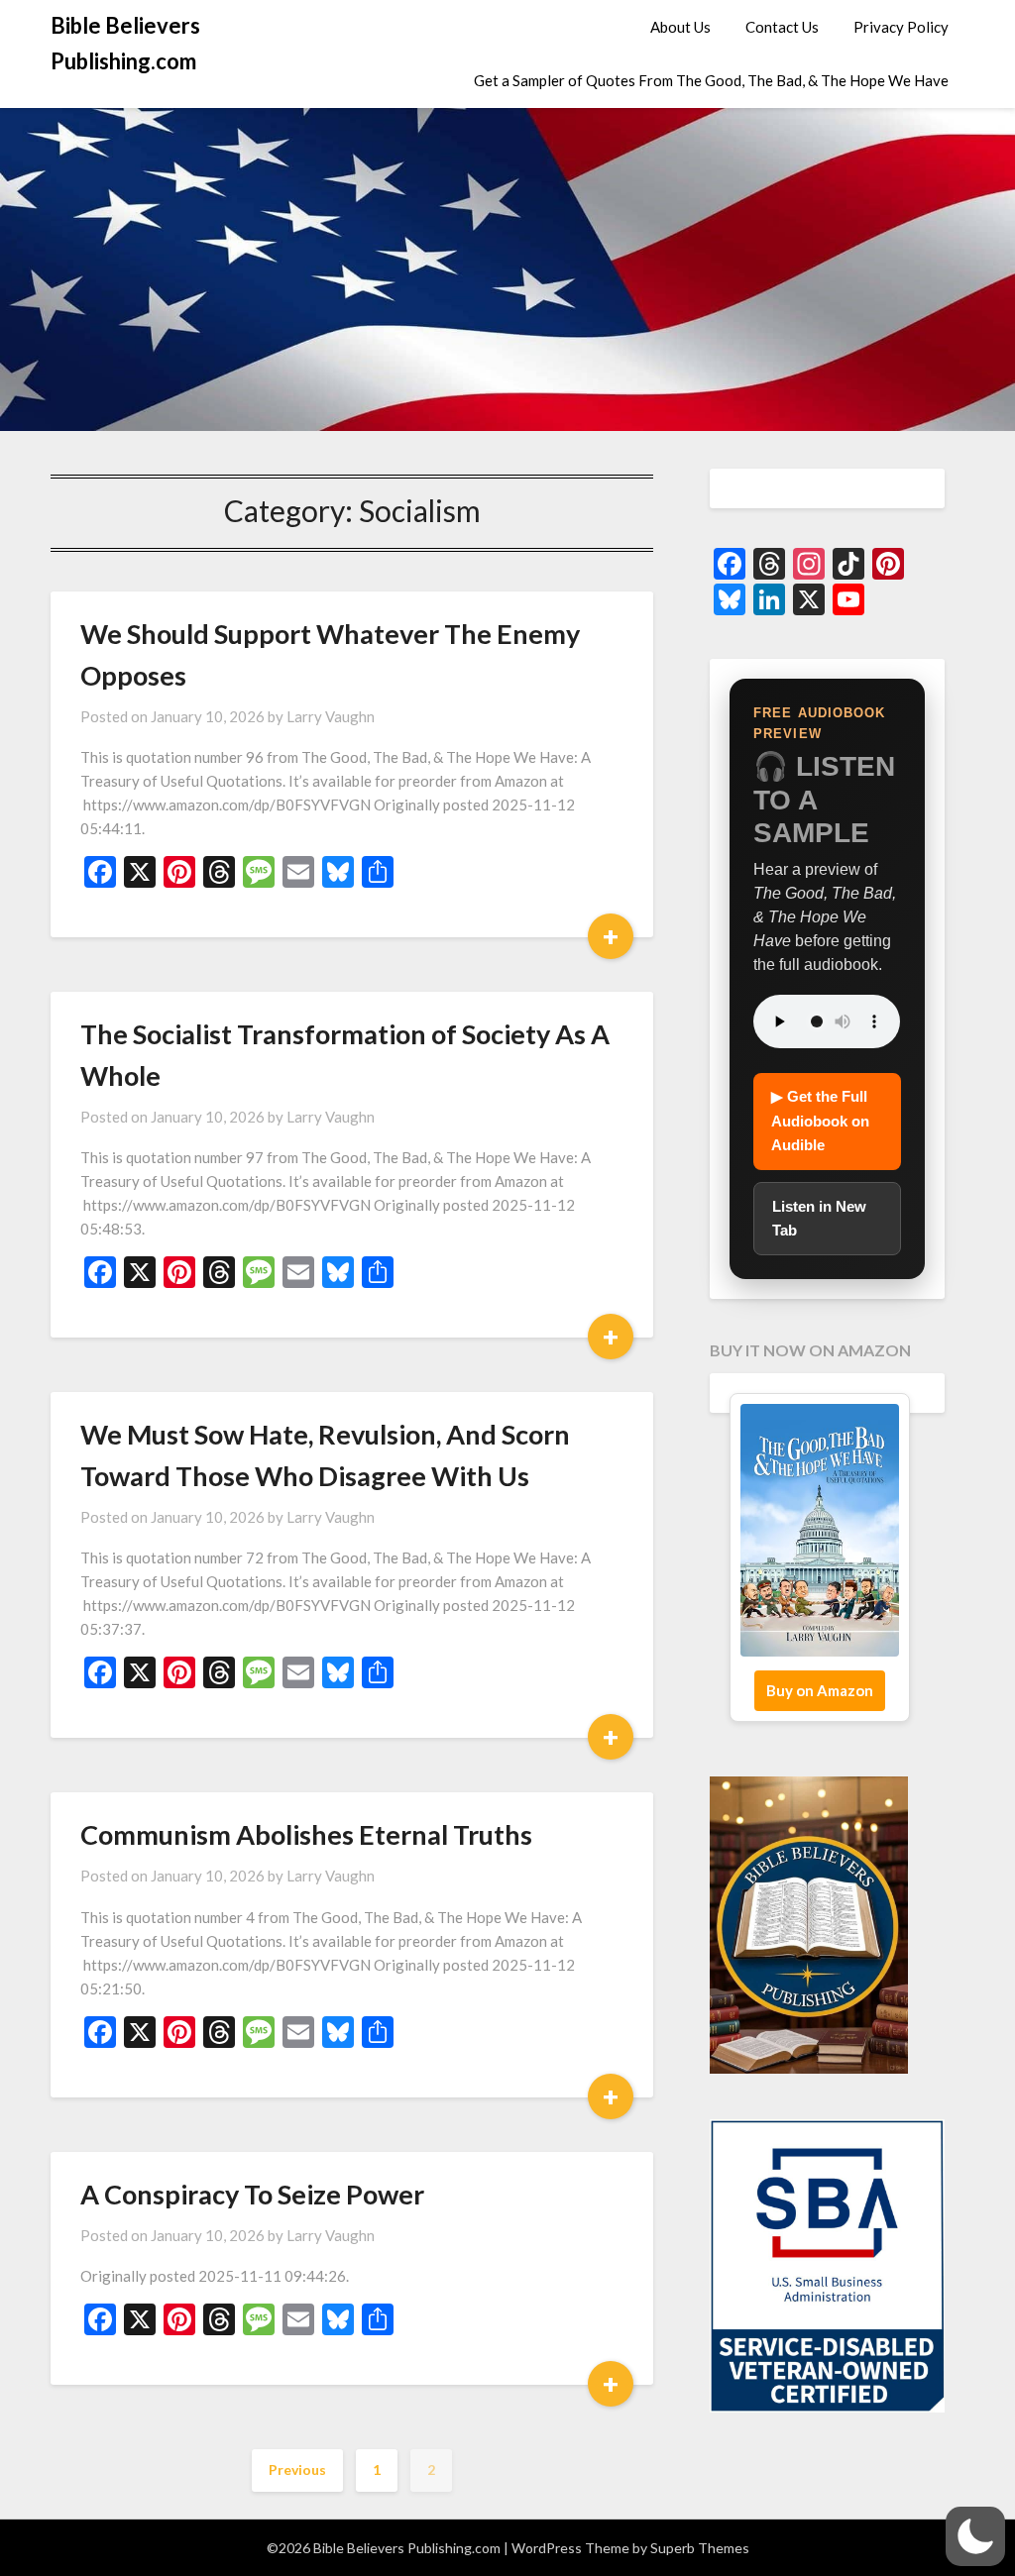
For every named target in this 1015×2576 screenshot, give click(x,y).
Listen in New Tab (819, 1218)
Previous (297, 2469)
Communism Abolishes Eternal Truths (306, 1834)
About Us (680, 27)
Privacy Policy (901, 27)
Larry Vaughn (331, 716)
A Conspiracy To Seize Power (252, 2194)
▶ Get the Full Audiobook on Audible (820, 1121)
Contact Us (782, 27)
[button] (975, 2536)
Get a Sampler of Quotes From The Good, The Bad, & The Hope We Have (711, 80)
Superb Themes (700, 2548)
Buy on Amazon (820, 1690)
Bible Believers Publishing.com (125, 43)
